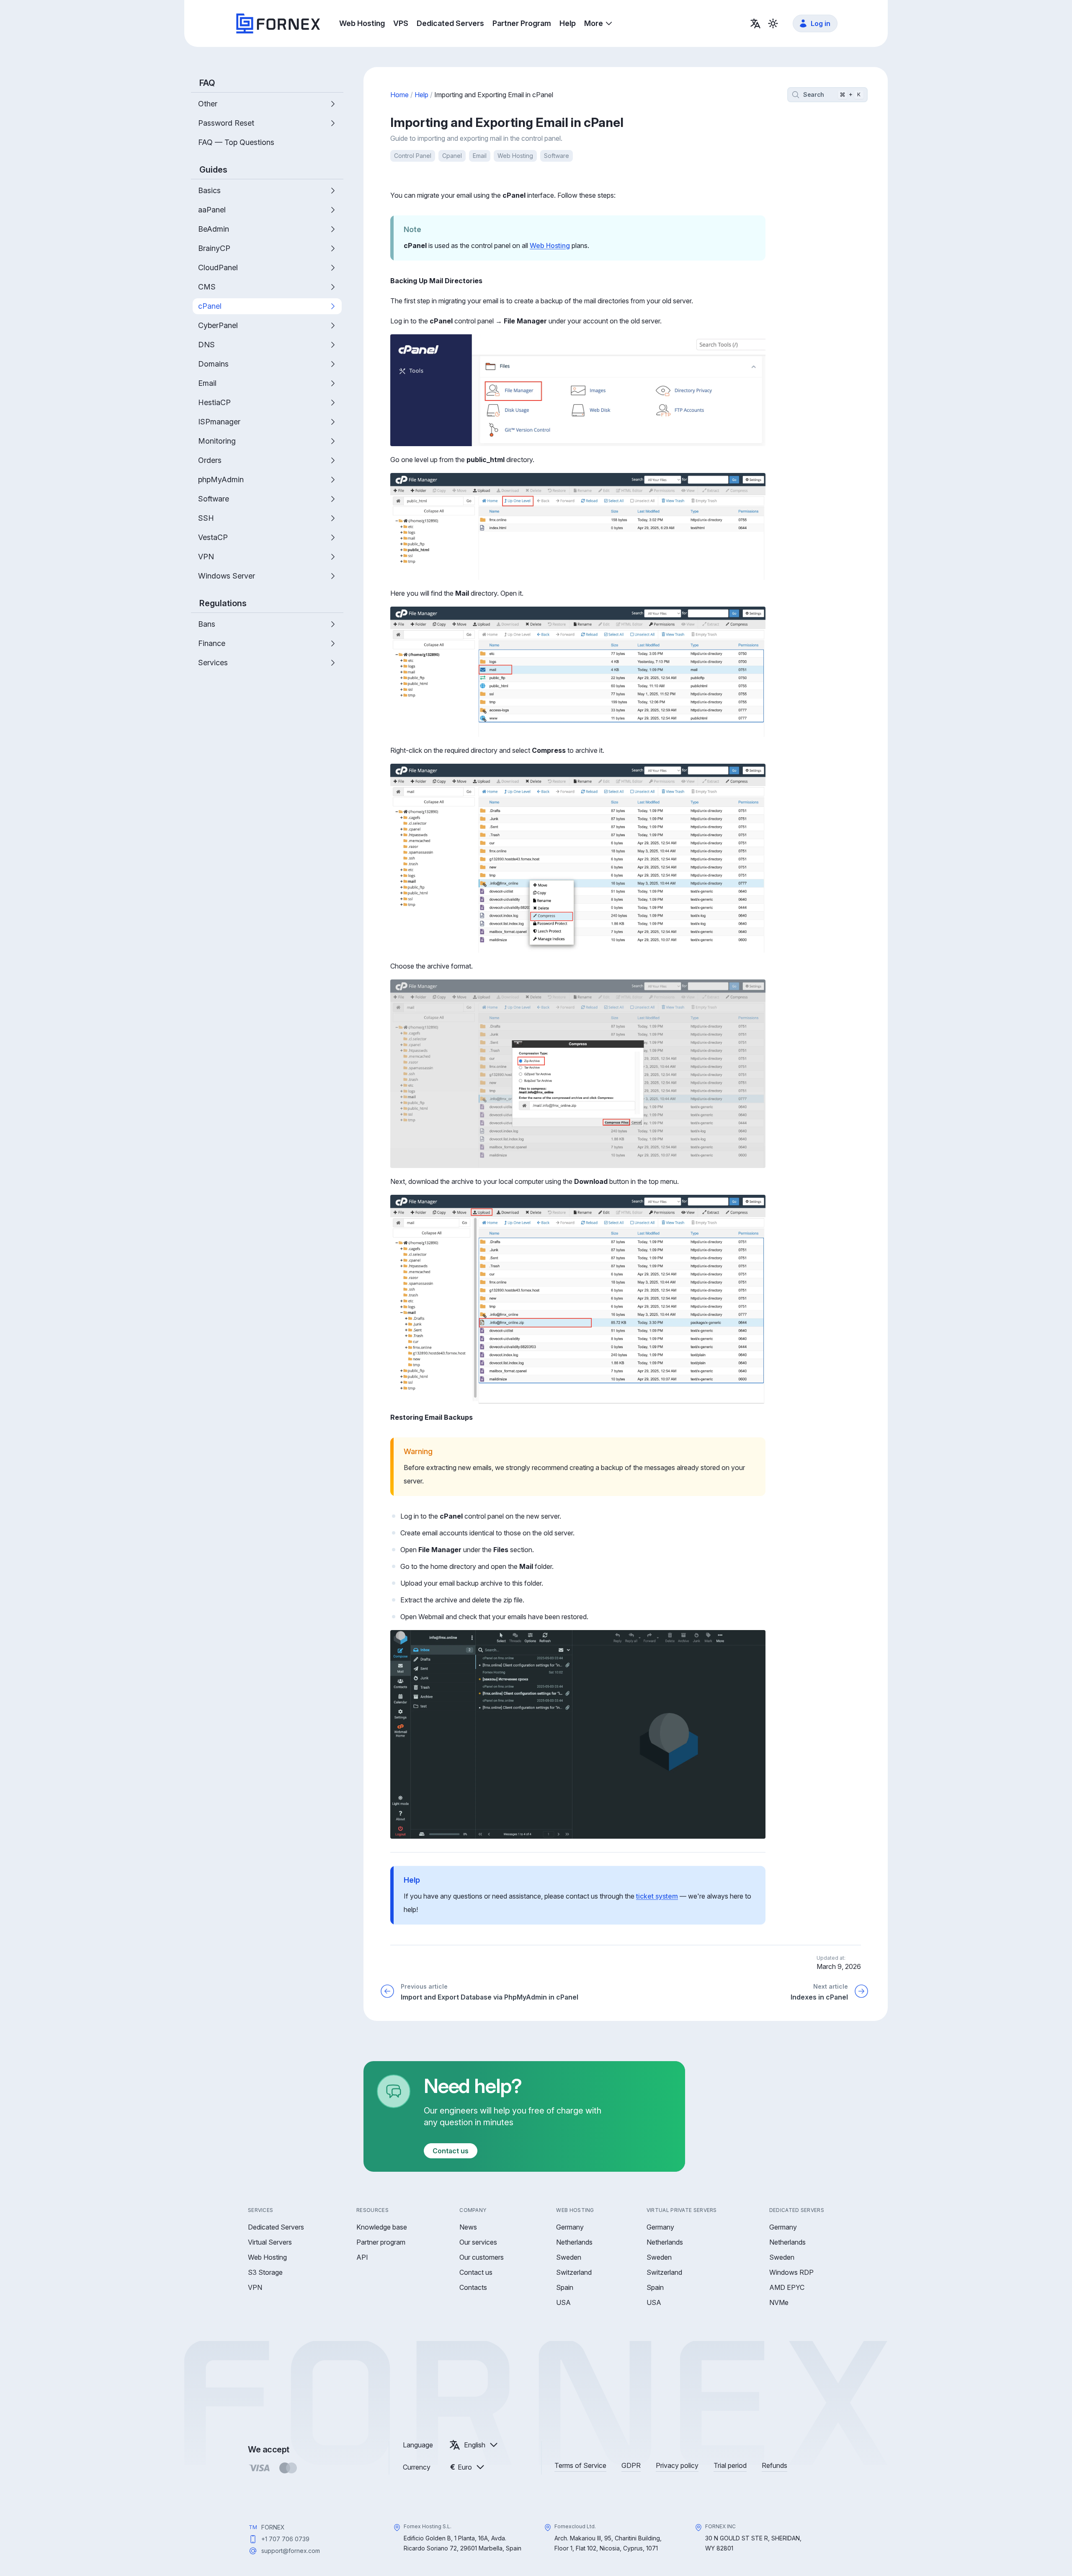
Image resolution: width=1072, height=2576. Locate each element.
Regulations (223, 603)
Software (557, 156)
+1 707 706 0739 (285, 2539)
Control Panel (413, 156)
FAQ (207, 83)
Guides (213, 170)
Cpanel (452, 156)
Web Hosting (515, 156)
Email (480, 156)
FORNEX (273, 2527)
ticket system (657, 1896)
